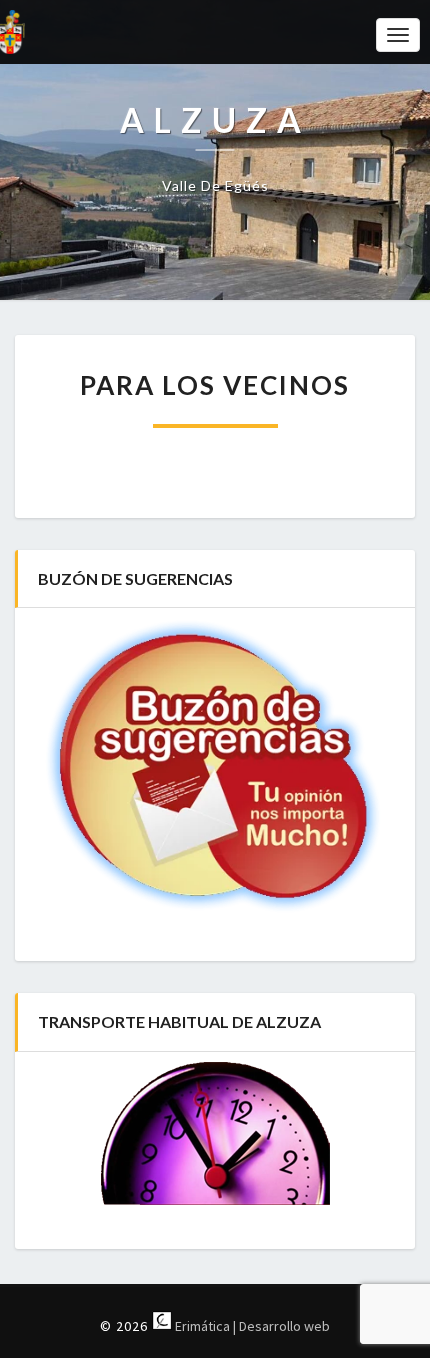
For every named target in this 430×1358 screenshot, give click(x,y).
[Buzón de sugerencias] (215, 767)
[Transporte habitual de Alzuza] (215, 1133)
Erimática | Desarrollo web (251, 1326)
